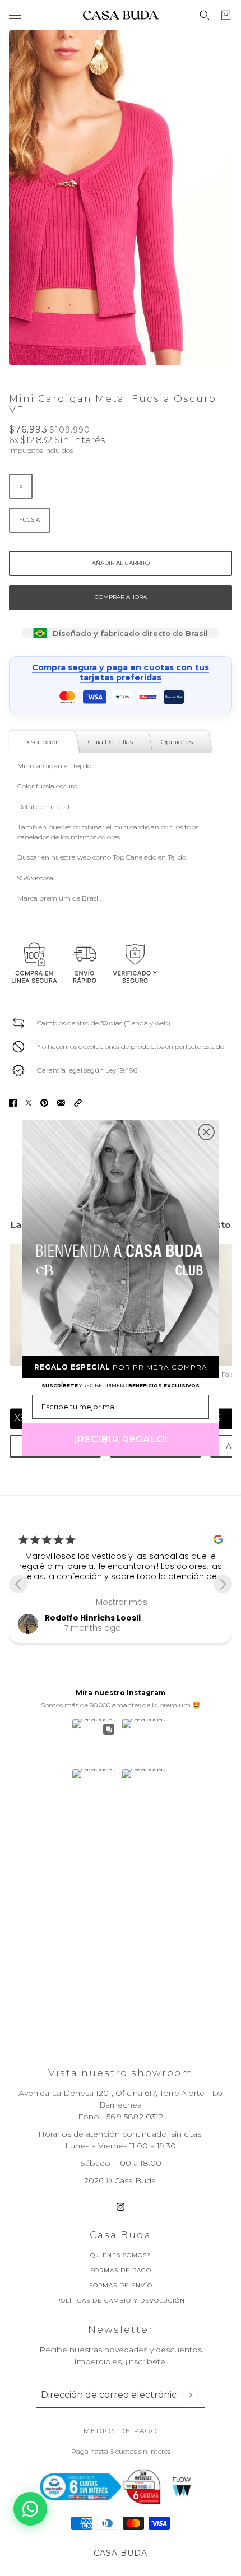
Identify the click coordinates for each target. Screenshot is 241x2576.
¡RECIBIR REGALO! (121, 1439)
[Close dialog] (206, 1132)
